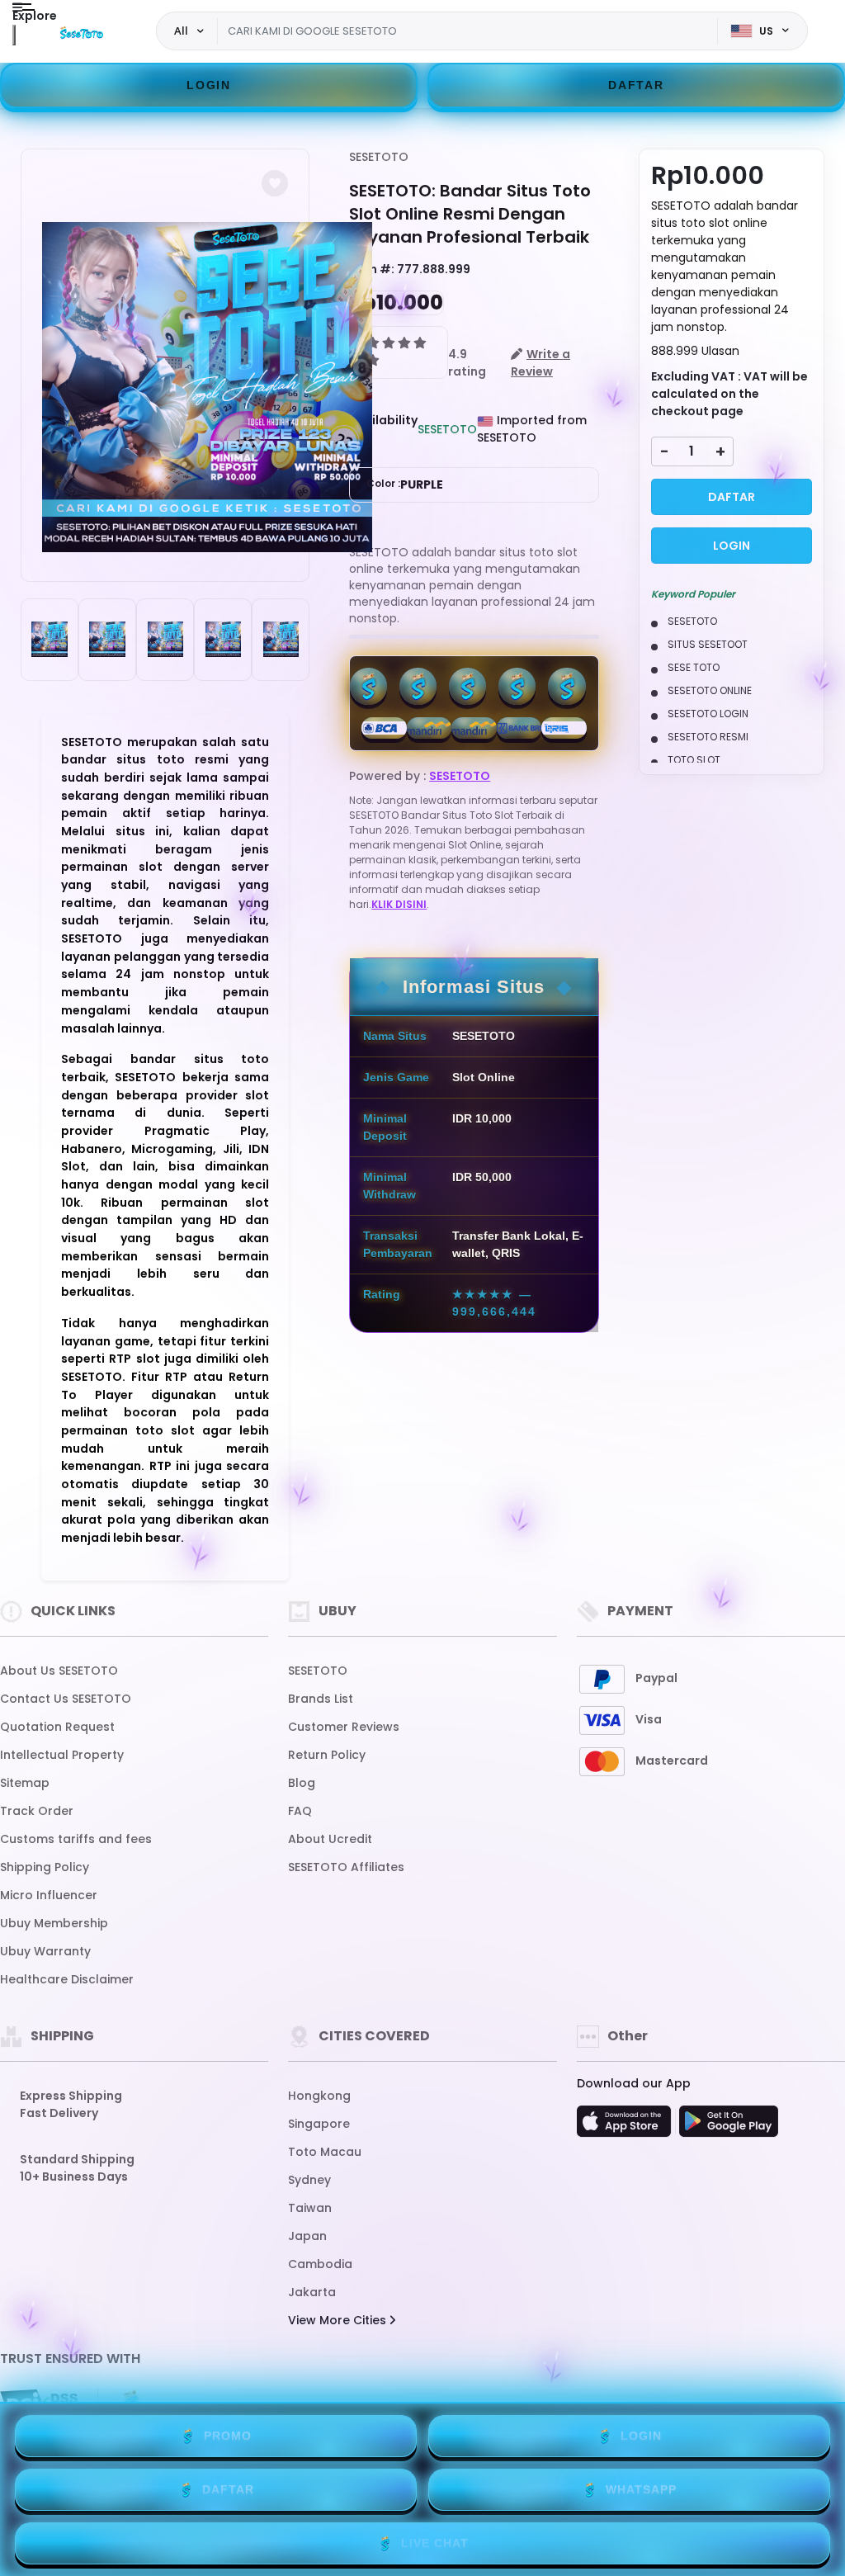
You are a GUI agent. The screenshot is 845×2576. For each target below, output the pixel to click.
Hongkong (319, 2096)
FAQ (300, 1811)
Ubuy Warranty (45, 1951)
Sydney (309, 2180)
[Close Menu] (14, 35)
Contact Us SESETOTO (66, 1699)
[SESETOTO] (82, 31)
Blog (302, 1783)
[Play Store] (729, 2126)
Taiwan (310, 2208)
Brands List (321, 1699)
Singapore (319, 2124)
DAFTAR (636, 85)
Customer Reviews (344, 1727)
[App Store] (626, 2126)
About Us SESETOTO (59, 1671)
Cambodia (320, 2264)
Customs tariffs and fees (76, 1839)
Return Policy (327, 1755)
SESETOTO (379, 157)
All (181, 31)
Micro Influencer (49, 1895)
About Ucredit (330, 1839)
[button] (275, 183)
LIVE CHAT (435, 2543)
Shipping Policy (45, 1867)
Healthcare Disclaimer (67, 1979)
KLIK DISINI (399, 904)
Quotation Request (57, 1727)
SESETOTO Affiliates (346, 1867)
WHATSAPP (641, 2489)
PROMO (228, 2436)
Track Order (37, 1811)
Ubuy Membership (54, 1923)
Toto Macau (325, 2152)
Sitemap (25, 1783)
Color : (405, 484)
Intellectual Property (62, 1755)
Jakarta (312, 2292)
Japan (307, 2236)
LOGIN (209, 85)
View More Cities (339, 2320)
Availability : (383, 429)
